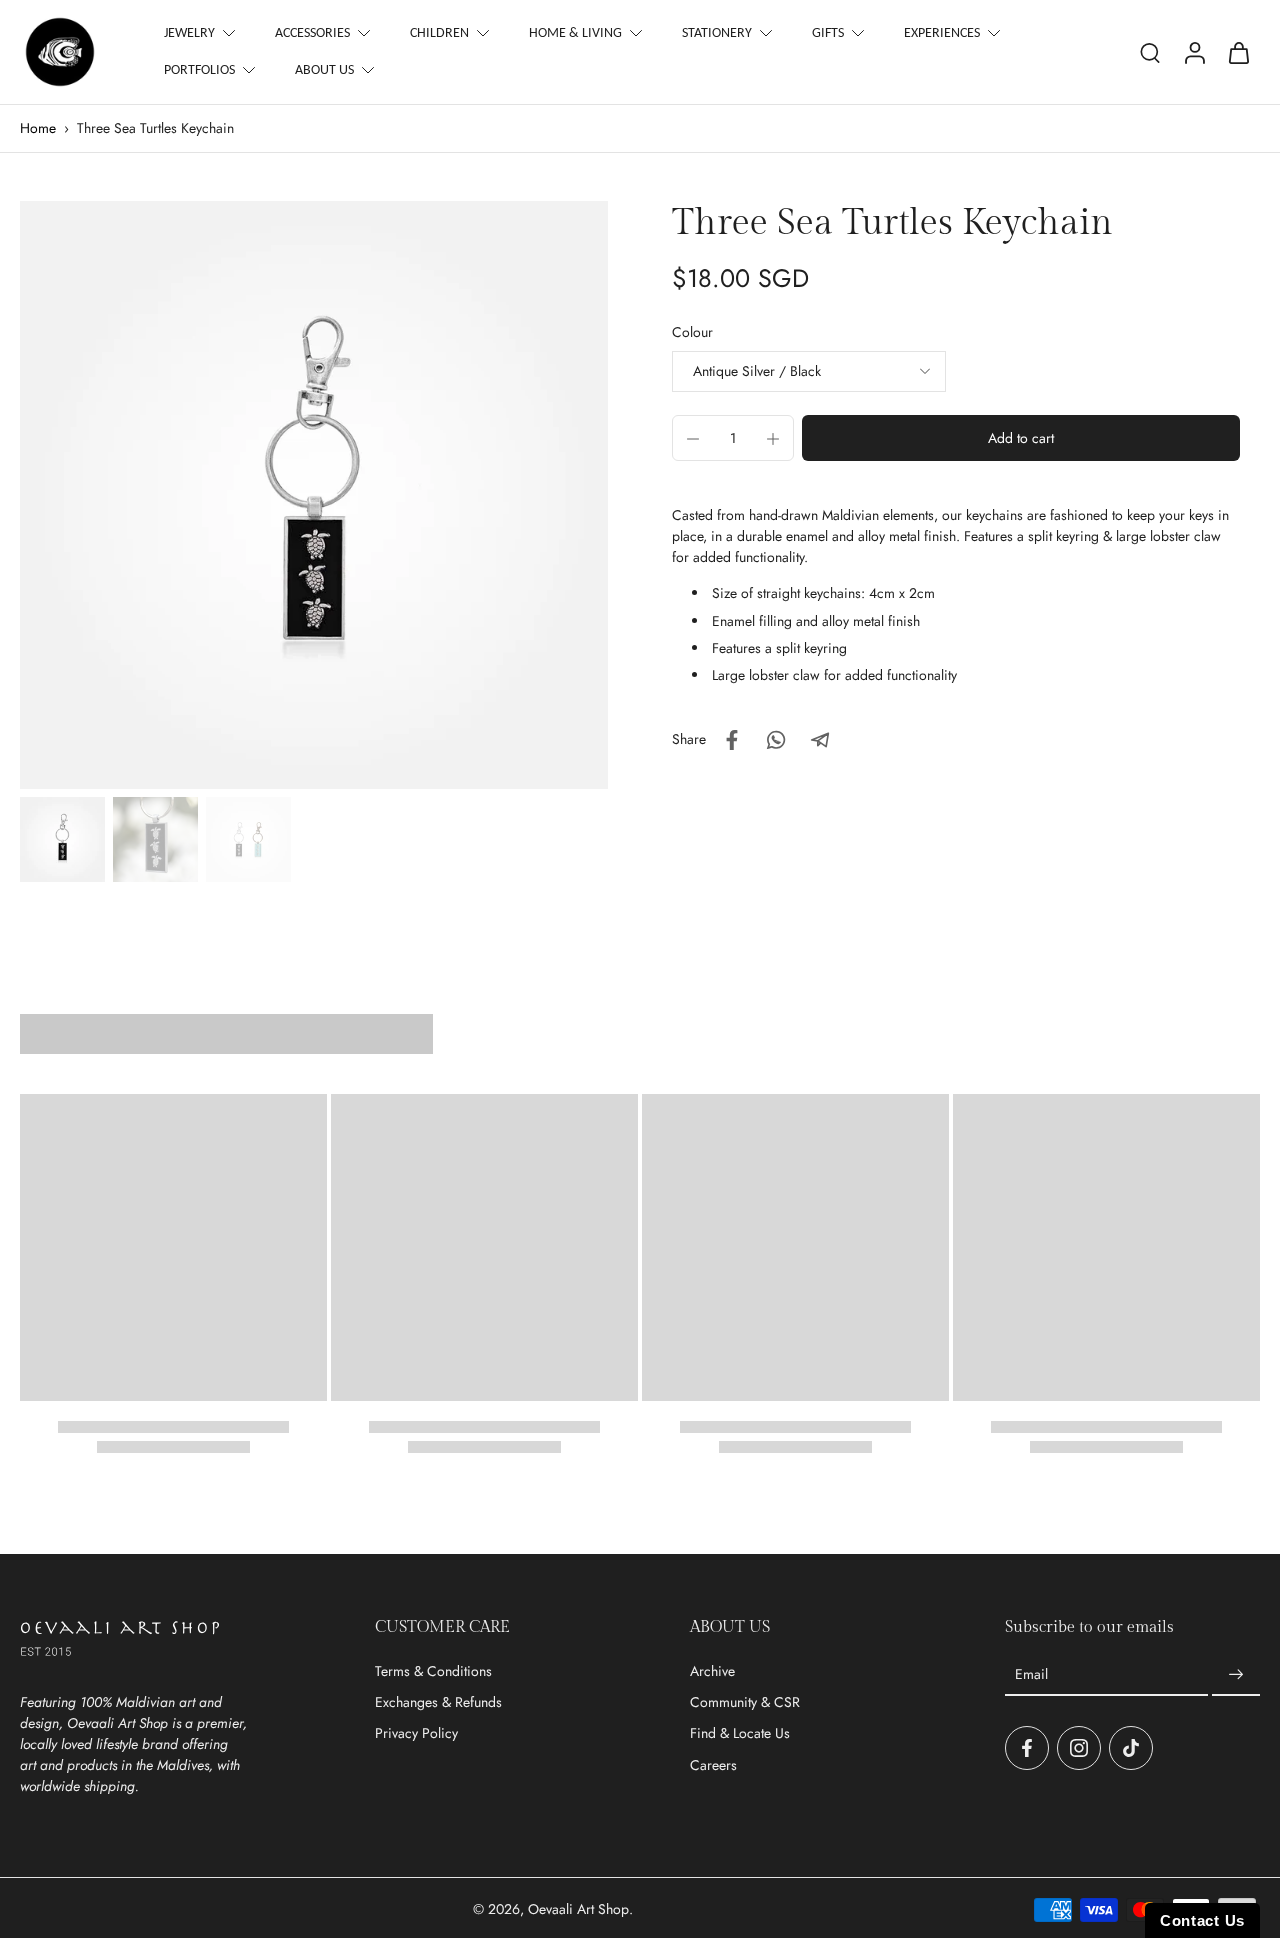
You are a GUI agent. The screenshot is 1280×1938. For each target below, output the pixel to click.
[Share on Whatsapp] (776, 740)
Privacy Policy (416, 1733)
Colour (692, 332)
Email (1031, 1674)
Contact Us (1202, 1920)
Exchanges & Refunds (438, 1702)
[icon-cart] (1238, 52)
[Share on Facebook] (732, 740)
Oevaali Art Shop (578, 1909)
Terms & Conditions (433, 1671)
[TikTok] (1131, 1748)
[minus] (693, 439)
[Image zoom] (314, 495)
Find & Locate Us (740, 1733)
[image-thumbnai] (62, 839)
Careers (713, 1765)
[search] (1150, 52)
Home (38, 128)
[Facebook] (1027, 1748)
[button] (1021, 439)
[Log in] (1194, 52)
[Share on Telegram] (820, 740)
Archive (712, 1671)
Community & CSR (745, 1702)
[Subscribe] (1236, 1675)
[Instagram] (1079, 1748)
